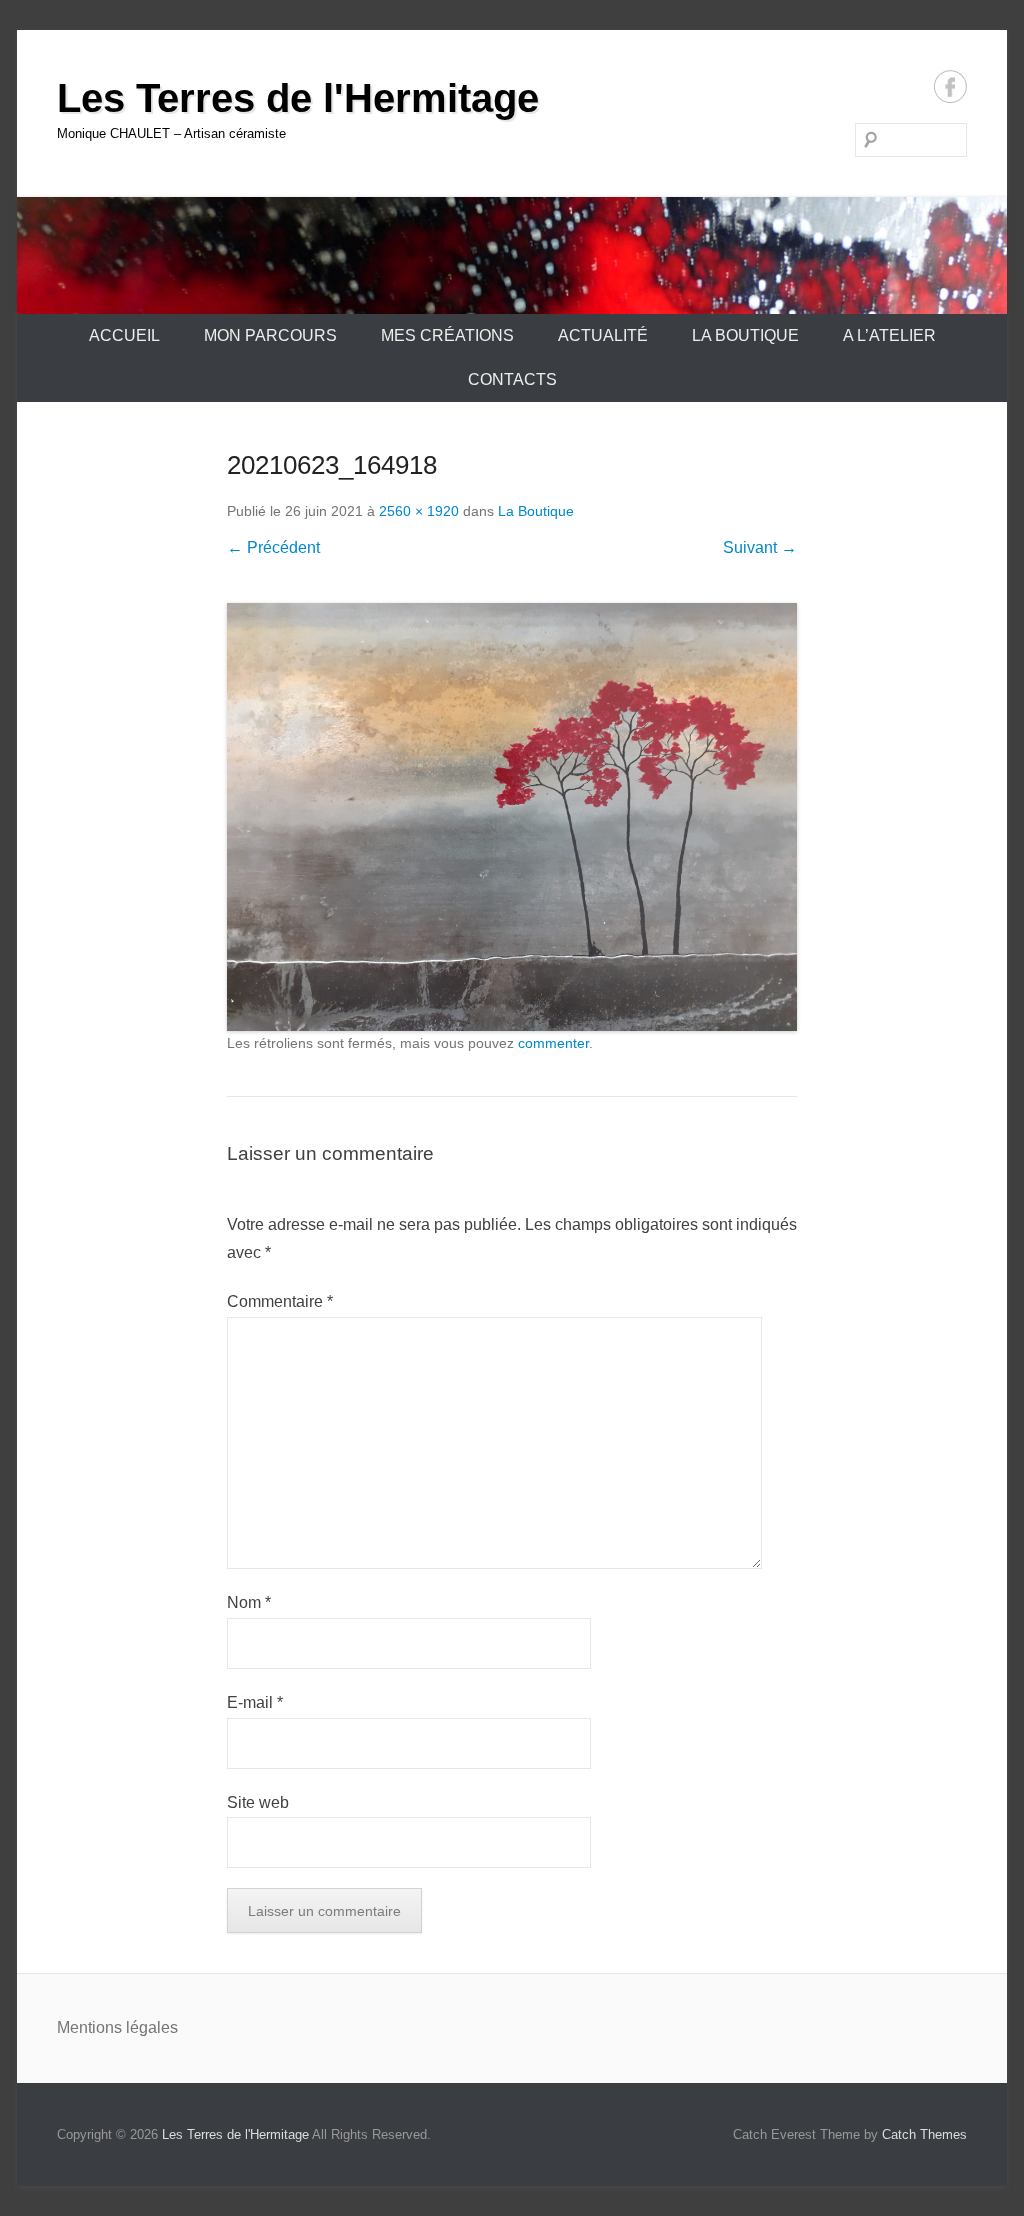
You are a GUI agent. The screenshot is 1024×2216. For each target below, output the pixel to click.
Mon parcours (270, 335)
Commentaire (280, 1301)
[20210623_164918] (512, 817)
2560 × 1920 (419, 511)
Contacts (512, 379)
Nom (249, 1602)
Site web (258, 1802)
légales (152, 2027)
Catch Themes (924, 2134)
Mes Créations (447, 335)
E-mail (255, 1702)
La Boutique (745, 335)
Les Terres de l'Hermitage (298, 98)
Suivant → (760, 547)
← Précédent (273, 547)
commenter (553, 1043)
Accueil (124, 335)
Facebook (950, 86)
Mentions (91, 2027)
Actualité (603, 335)
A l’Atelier (889, 335)
